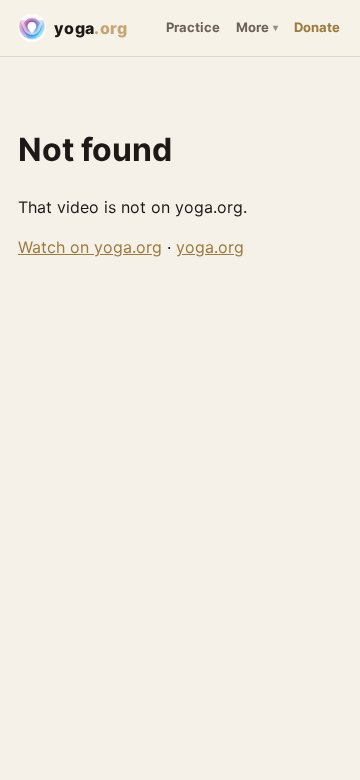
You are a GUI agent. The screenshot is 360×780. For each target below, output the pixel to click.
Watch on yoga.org (90, 247)
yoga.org (210, 247)
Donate (317, 27)
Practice (193, 27)
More (252, 27)
